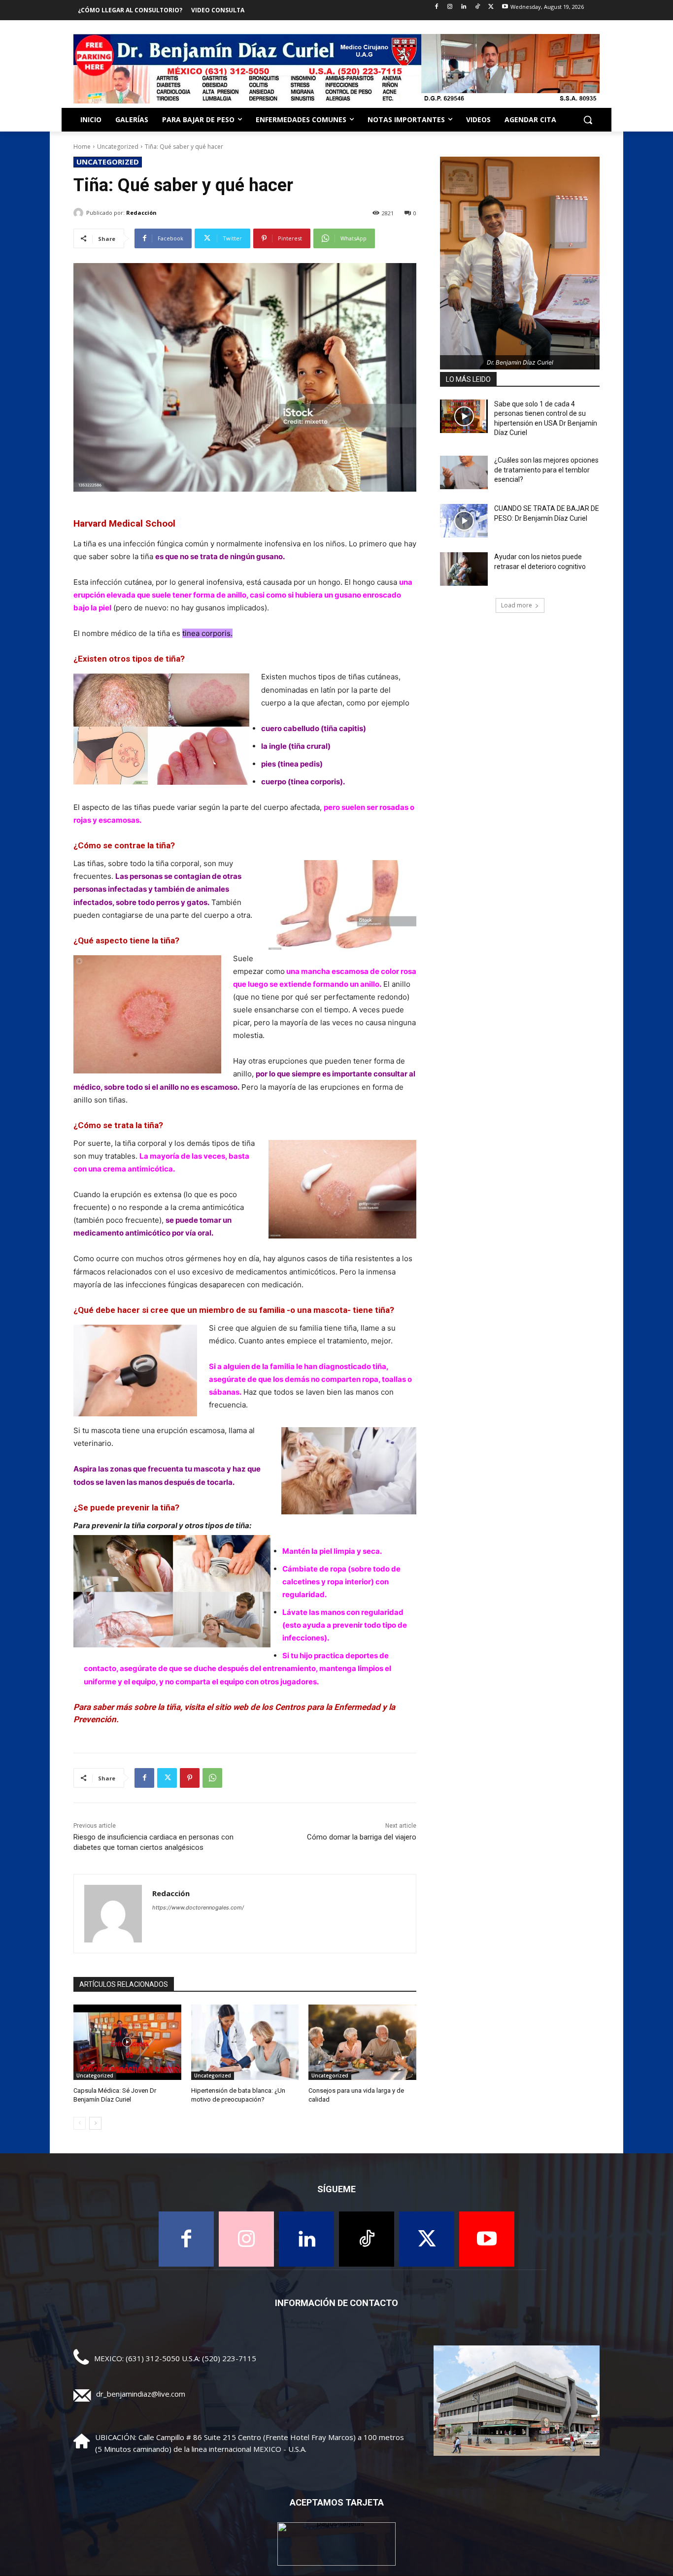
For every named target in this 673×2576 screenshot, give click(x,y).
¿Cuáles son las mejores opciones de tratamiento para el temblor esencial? (546, 470)
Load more (517, 605)
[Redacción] (80, 213)
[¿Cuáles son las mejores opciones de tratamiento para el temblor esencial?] (464, 472)
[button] (588, 120)
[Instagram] (450, 7)
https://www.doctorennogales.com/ (198, 1907)
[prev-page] (80, 2123)
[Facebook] (436, 7)
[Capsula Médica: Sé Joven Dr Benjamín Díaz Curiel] (127, 2042)
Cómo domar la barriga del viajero (362, 1837)
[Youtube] (505, 7)
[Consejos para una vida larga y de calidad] (362, 2042)
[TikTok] (478, 7)
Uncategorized (118, 147)
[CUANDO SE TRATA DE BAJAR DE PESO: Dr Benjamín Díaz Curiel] (464, 521)
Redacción (141, 213)
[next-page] (95, 2123)
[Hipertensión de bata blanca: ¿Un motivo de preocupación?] (245, 2042)
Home (82, 147)
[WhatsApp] (212, 1778)
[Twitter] (491, 7)
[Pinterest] (190, 1778)
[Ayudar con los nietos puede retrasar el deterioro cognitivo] (464, 569)
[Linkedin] (464, 7)
